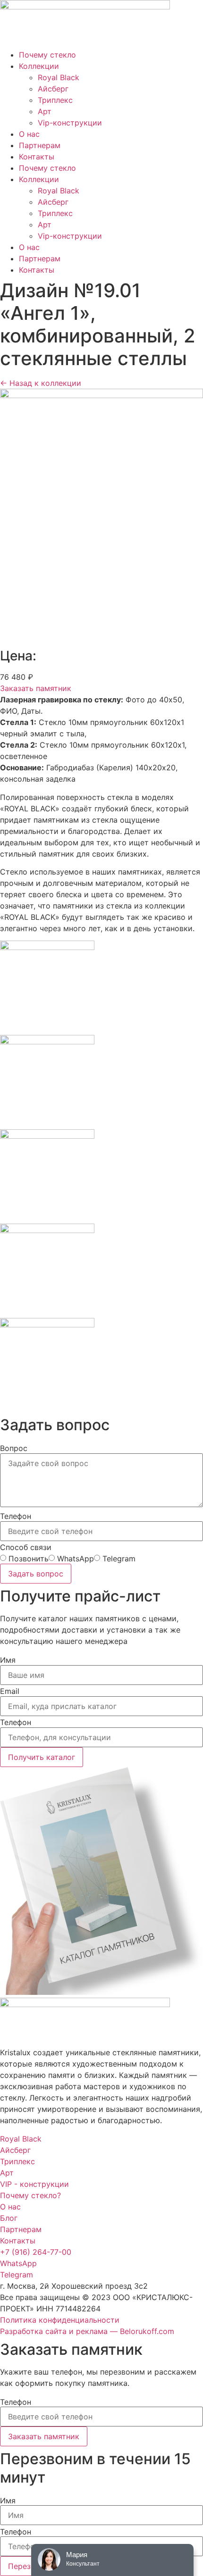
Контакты (37, 157)
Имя (8, 1660)
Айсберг (53, 89)
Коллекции (39, 66)
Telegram (119, 1559)
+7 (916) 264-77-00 (36, 2252)
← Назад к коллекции (41, 383)
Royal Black (59, 77)
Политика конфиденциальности (60, 2320)
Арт (45, 111)
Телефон (16, 1516)
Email (10, 1691)
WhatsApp (76, 1559)
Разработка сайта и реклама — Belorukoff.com (87, 2331)
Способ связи (26, 1547)
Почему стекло (47, 55)
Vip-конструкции (70, 123)
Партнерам (40, 145)
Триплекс (55, 100)
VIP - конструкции (34, 2184)
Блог (9, 2218)
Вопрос (14, 1448)
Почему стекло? (30, 2195)
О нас (29, 134)
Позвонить (29, 1559)
